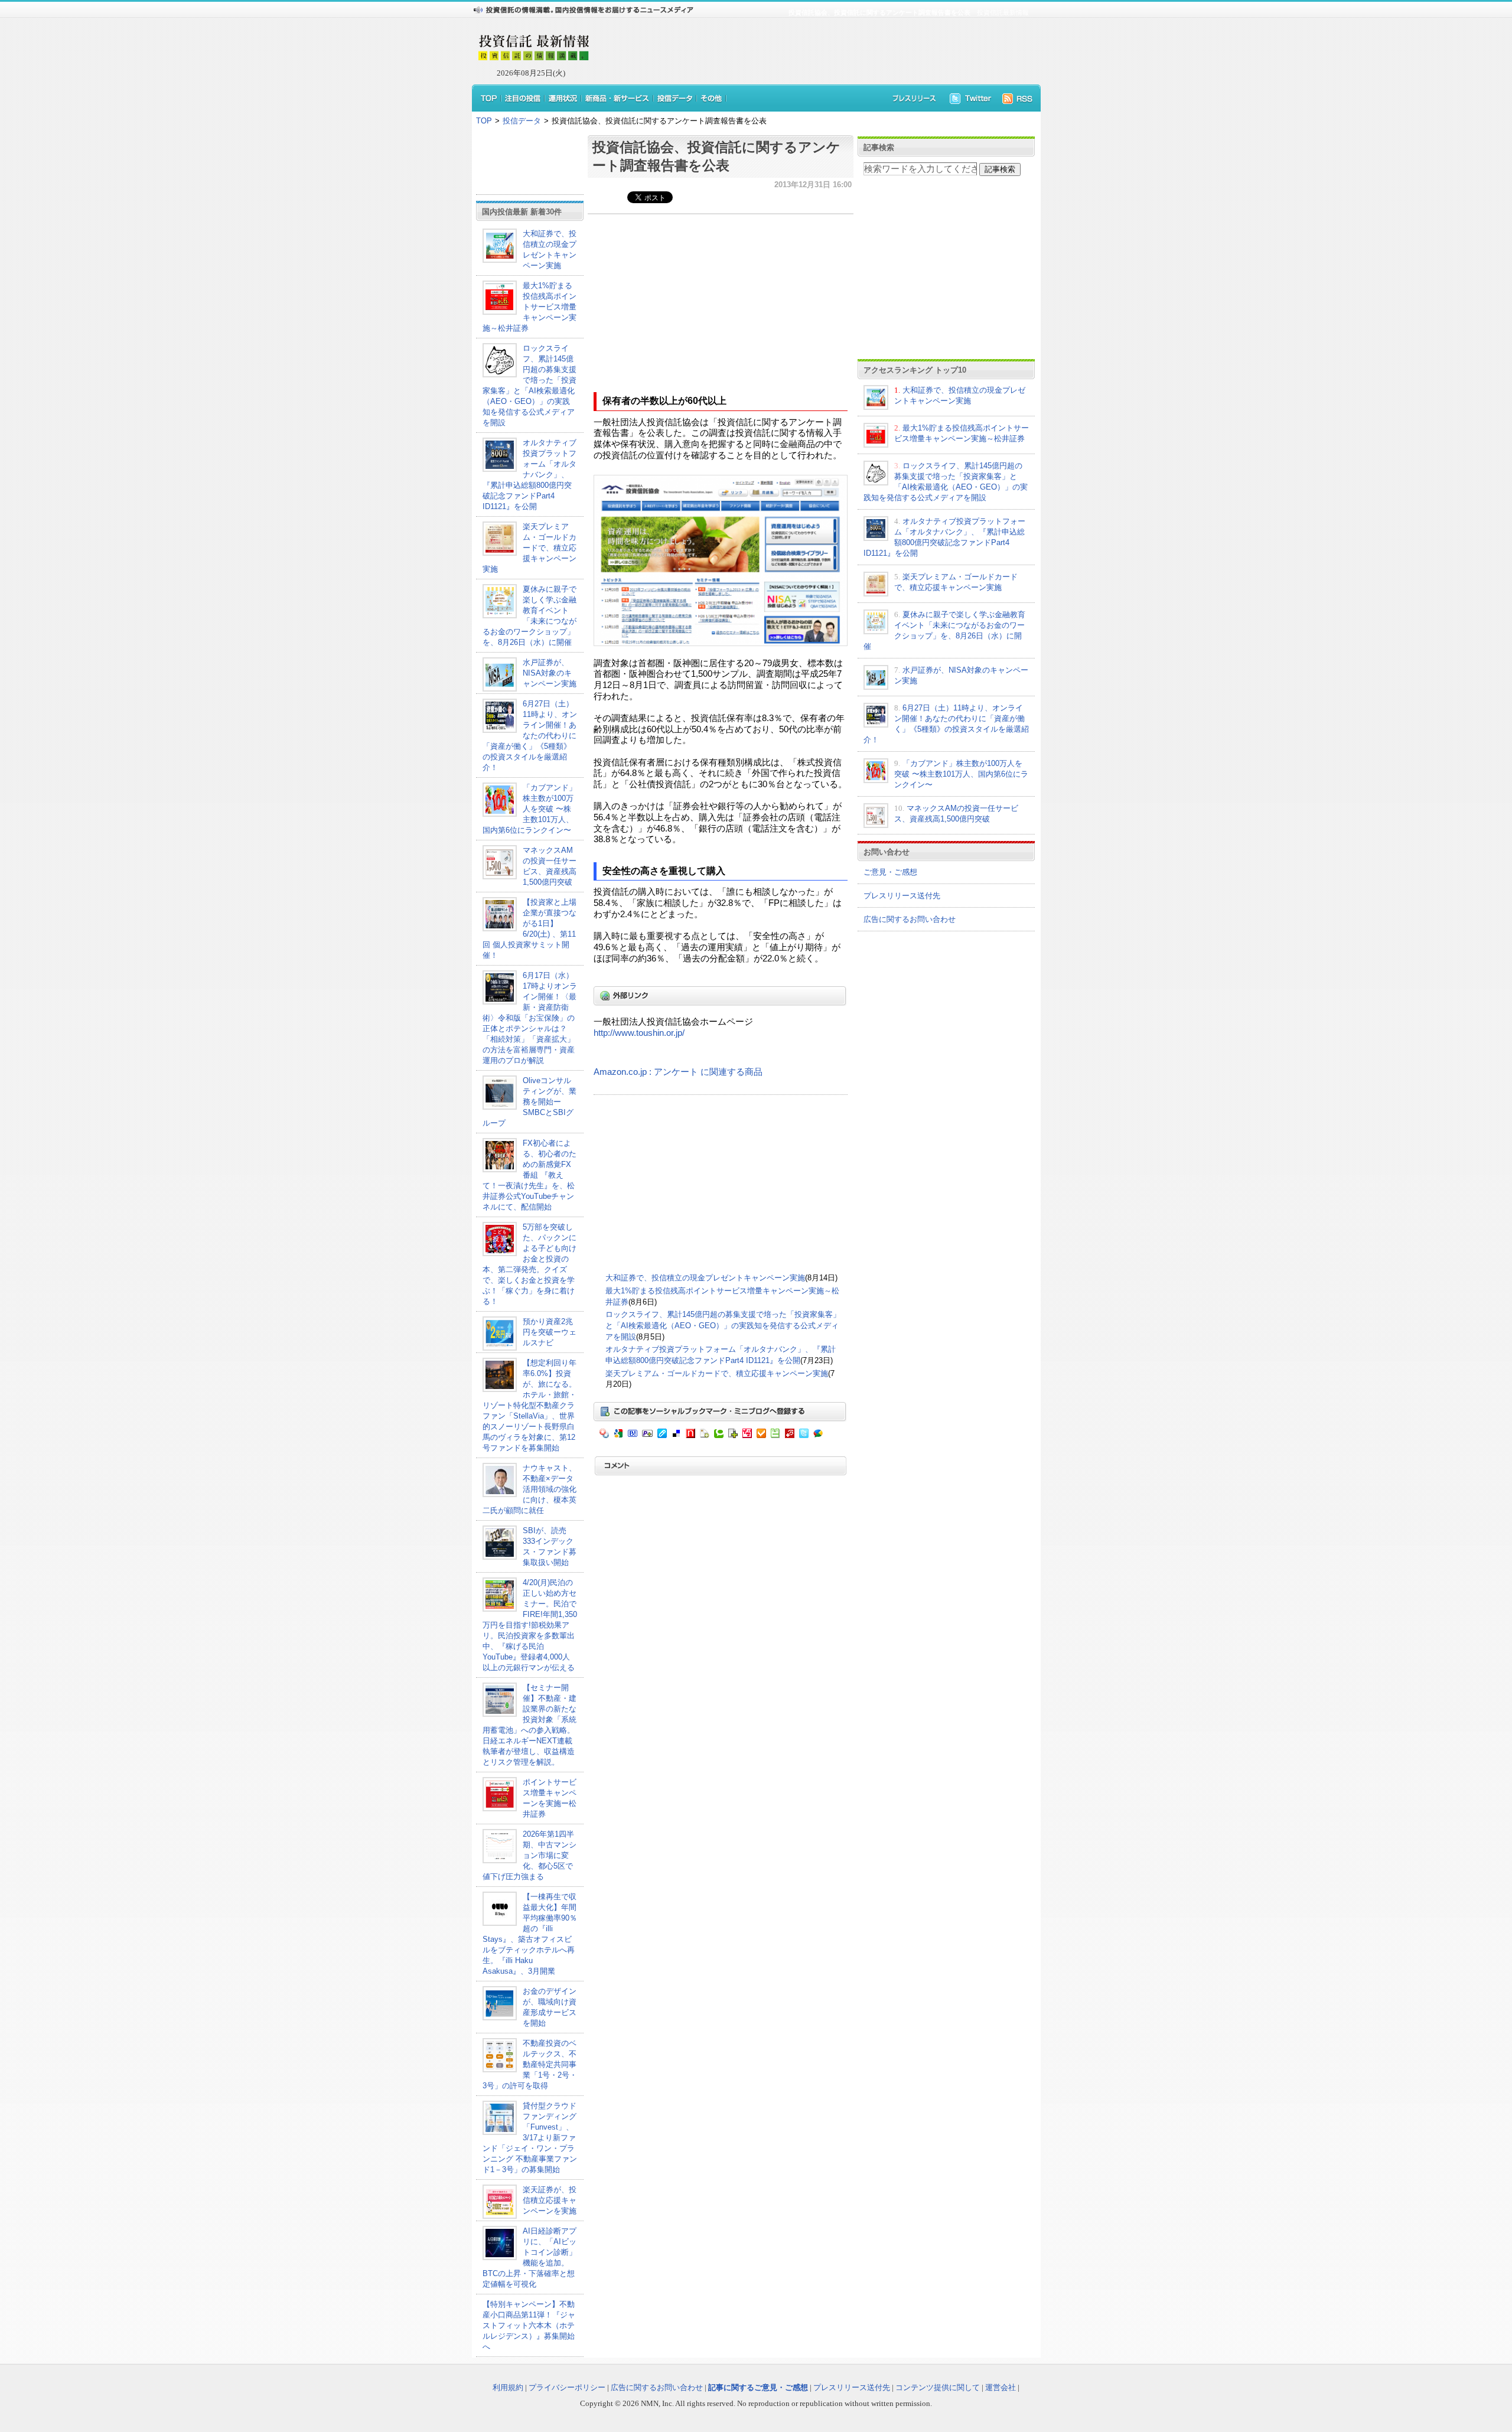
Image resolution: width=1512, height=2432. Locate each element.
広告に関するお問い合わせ (910, 919)
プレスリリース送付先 (902, 896)
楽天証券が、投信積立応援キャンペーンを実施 (550, 2200)
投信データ (522, 121)
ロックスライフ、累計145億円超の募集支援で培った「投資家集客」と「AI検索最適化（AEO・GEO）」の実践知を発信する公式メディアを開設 (723, 1325)
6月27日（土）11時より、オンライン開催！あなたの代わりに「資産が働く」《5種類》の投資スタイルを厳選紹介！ (530, 736)
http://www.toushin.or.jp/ (639, 1033)
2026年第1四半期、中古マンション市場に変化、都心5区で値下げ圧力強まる (529, 1855)
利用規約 (508, 2387)
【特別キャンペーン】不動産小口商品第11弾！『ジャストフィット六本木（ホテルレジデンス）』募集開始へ (529, 2325)
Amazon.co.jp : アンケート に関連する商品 (678, 1072)
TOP (484, 121)
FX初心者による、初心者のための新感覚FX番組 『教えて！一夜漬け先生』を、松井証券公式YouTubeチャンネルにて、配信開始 (529, 1175)
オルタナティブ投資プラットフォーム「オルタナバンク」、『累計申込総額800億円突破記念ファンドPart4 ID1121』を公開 (529, 475)
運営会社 (1001, 2387)
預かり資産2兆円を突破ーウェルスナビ (550, 1332)
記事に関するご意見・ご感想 (758, 2387)
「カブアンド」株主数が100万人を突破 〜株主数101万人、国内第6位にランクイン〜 (529, 809)
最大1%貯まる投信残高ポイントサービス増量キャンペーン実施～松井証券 (529, 307)
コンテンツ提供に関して (938, 2387)
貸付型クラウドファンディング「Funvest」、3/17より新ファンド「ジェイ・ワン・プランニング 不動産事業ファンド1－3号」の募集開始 (530, 2138)
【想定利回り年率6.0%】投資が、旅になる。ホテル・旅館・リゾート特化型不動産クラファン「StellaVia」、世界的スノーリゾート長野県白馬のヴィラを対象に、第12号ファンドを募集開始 (529, 1405)
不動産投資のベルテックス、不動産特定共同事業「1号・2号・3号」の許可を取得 (530, 2064)
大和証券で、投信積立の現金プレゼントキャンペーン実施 (705, 1278)
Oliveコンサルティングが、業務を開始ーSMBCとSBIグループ (529, 1102)
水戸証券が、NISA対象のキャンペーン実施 (550, 673)
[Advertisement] (809, 51)
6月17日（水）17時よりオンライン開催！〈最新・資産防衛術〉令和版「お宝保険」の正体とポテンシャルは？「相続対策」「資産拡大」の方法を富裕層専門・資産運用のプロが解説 (530, 1018)
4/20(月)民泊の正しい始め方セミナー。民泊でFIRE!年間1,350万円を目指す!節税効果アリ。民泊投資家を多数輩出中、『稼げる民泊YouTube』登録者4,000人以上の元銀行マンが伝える (530, 1625)
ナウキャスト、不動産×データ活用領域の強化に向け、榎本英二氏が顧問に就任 (529, 1489)
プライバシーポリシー (567, 2387)
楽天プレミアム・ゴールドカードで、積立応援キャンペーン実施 (529, 548)
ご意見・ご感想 (890, 872)
